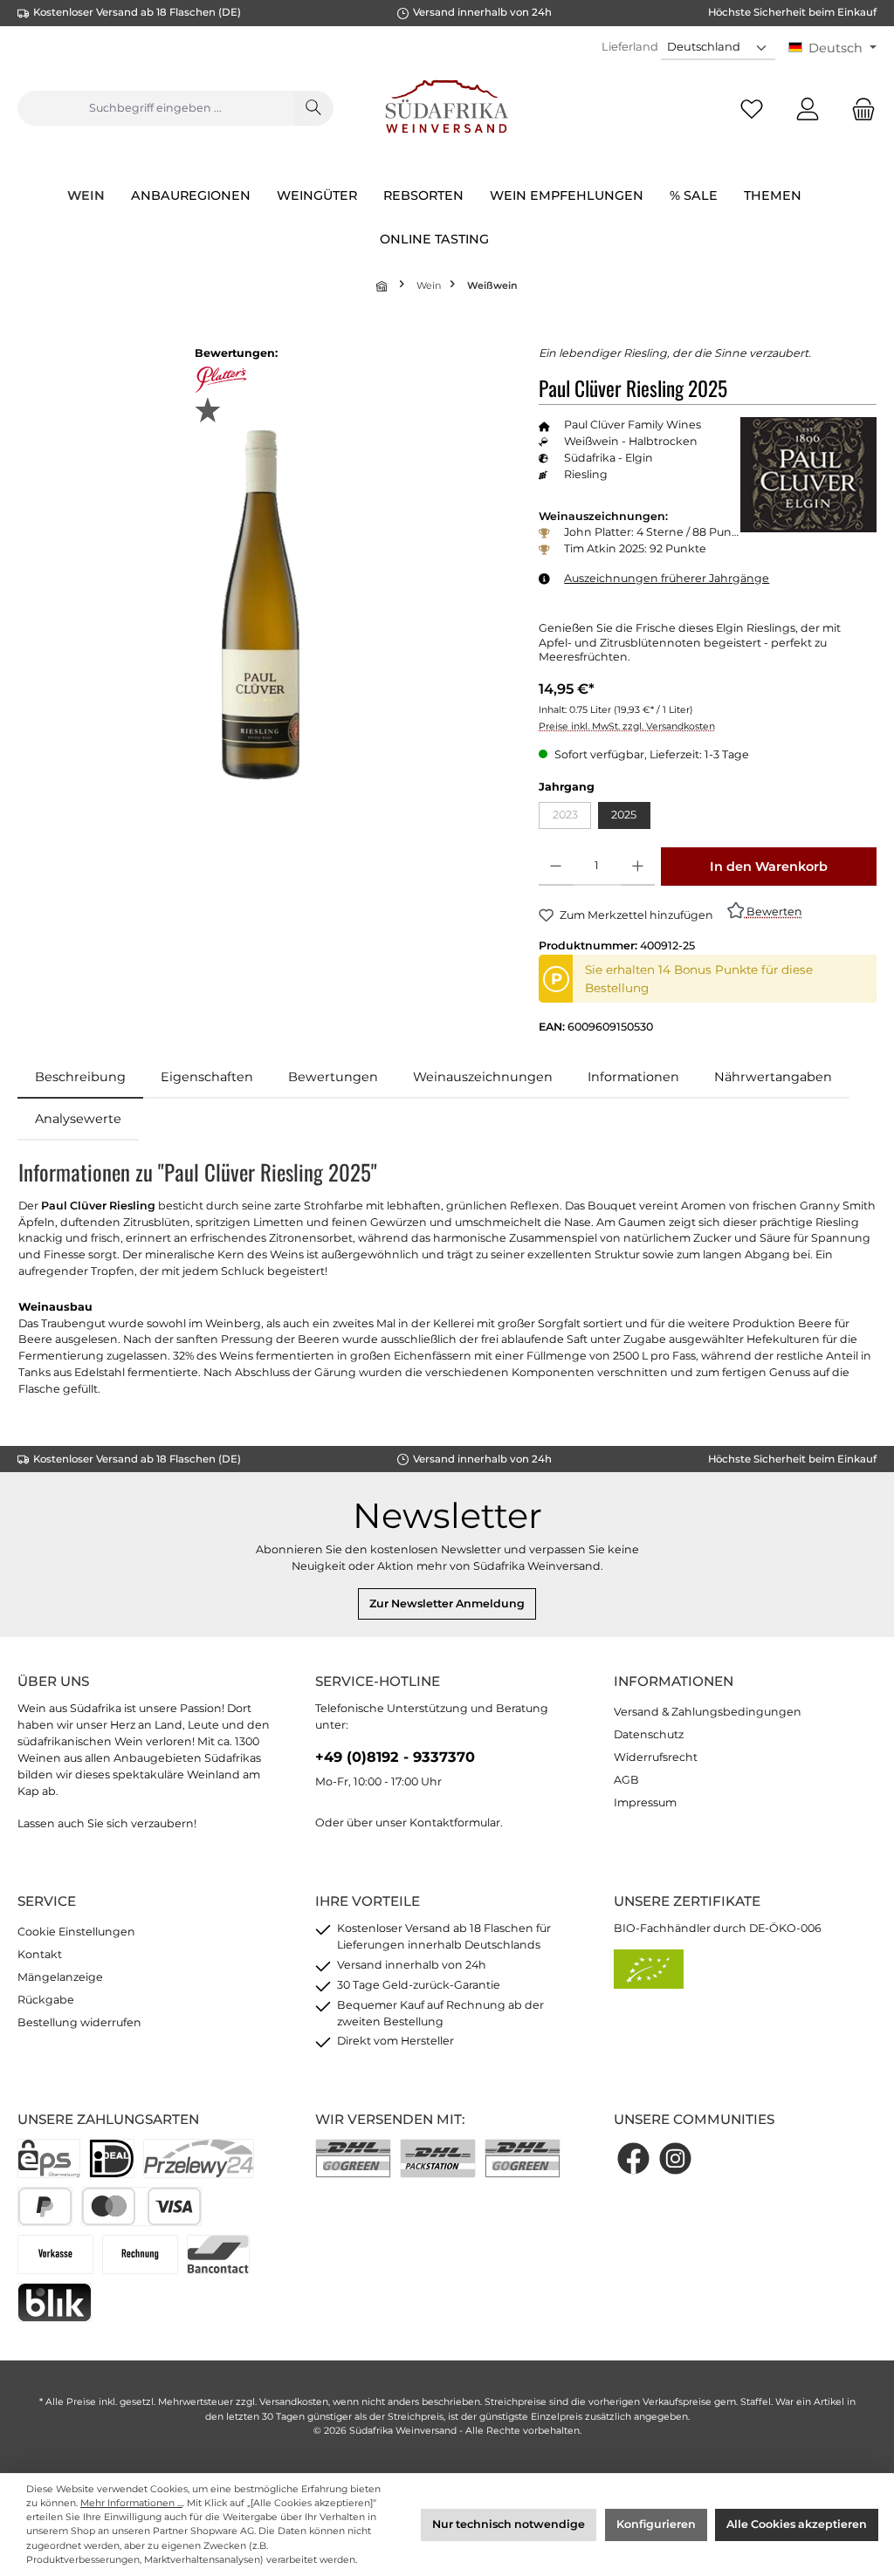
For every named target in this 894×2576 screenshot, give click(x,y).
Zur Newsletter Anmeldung (447, 1603)
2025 (624, 815)
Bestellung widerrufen (79, 2022)
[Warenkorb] (858, 109)
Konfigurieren (656, 2524)
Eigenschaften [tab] (207, 1077)
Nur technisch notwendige (509, 2524)
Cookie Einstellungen (76, 1932)
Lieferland (630, 46)
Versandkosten (294, 2402)
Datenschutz (649, 1734)
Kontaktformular (455, 1822)
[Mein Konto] (808, 109)
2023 (572, 818)
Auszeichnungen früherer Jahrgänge (667, 578)
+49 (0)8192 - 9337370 (395, 1757)
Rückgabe (46, 2000)
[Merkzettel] (752, 109)
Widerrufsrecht (656, 1757)
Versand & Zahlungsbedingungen (708, 1712)
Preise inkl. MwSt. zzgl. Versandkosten (627, 726)
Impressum (645, 1802)
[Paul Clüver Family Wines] (808, 475)
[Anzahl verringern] (556, 867)
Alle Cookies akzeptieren (797, 2524)
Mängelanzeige (60, 1977)
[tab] (80, 1078)
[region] (261, 605)
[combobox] (155, 108)
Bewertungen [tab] (333, 1077)
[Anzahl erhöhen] (638, 867)
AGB (626, 1780)
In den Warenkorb (769, 867)
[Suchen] (313, 108)
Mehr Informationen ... (131, 2503)
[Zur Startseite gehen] (447, 109)
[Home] (383, 286)
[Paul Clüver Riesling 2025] (261, 605)
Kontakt (40, 1954)
